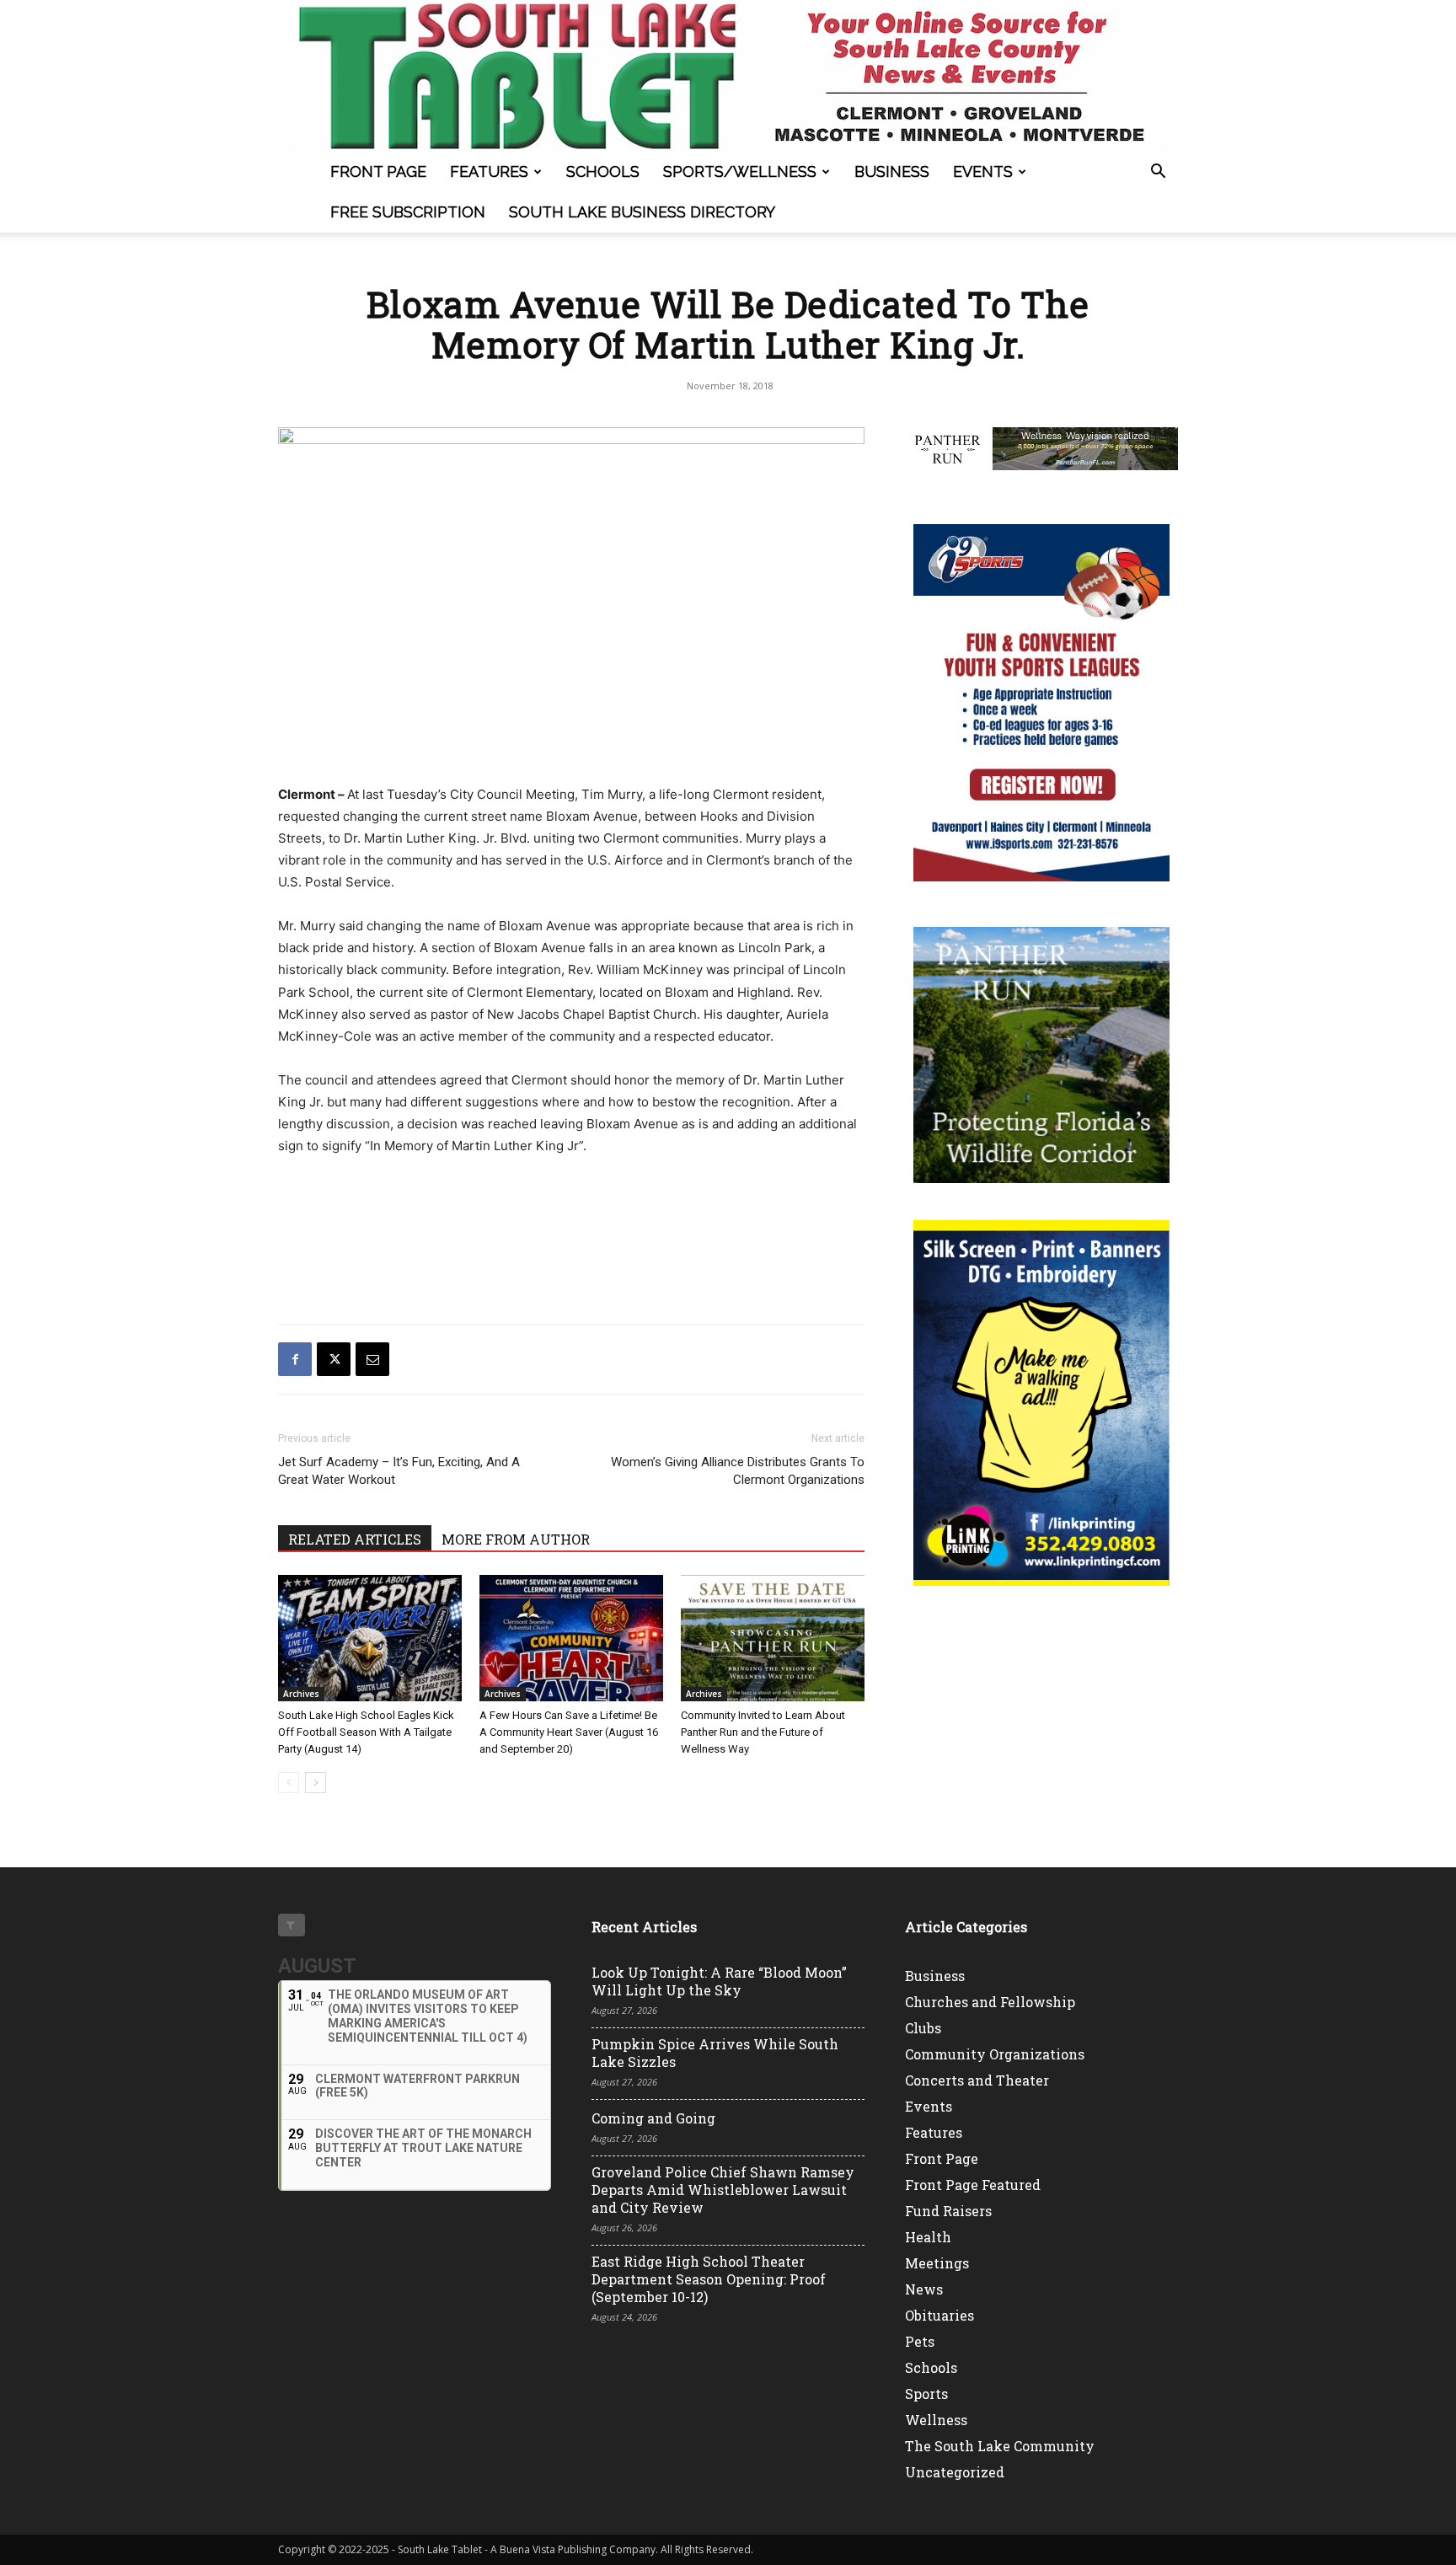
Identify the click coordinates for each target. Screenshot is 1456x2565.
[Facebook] (295, 1359)
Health (928, 2237)
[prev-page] (289, 1783)
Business (892, 171)
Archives (301, 1694)
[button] (1158, 173)
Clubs (923, 2028)
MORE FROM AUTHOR (516, 1539)
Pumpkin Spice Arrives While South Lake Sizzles (715, 2053)
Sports (926, 2394)
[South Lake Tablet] (728, 76)
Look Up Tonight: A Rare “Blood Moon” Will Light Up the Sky (719, 1981)
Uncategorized (955, 2472)
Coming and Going (653, 2118)
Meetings (937, 2263)
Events (983, 171)
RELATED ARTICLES (355, 1539)
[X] (334, 1359)
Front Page (378, 171)
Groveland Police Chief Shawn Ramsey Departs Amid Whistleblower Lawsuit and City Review (723, 2190)
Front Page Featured (973, 2185)
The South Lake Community (1000, 2446)
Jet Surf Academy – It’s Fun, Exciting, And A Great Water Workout (399, 1471)
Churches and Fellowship (990, 2002)
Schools (603, 171)
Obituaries (939, 2315)
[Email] (372, 1359)
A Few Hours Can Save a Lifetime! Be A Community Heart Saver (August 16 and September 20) (569, 1732)
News (924, 2289)
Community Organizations (995, 2054)
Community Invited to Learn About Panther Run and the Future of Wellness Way (763, 1732)
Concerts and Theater (977, 2080)
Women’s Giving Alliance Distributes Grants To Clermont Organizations (738, 1471)
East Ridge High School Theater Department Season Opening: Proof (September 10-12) (709, 2279)
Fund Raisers (948, 2211)
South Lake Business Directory (642, 212)
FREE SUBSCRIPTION (408, 212)
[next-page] (316, 1783)
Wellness (936, 2420)
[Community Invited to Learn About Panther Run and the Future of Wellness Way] (773, 1638)
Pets (920, 2341)
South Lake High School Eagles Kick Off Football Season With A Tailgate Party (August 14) (366, 1732)
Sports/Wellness (740, 171)
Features (489, 171)
